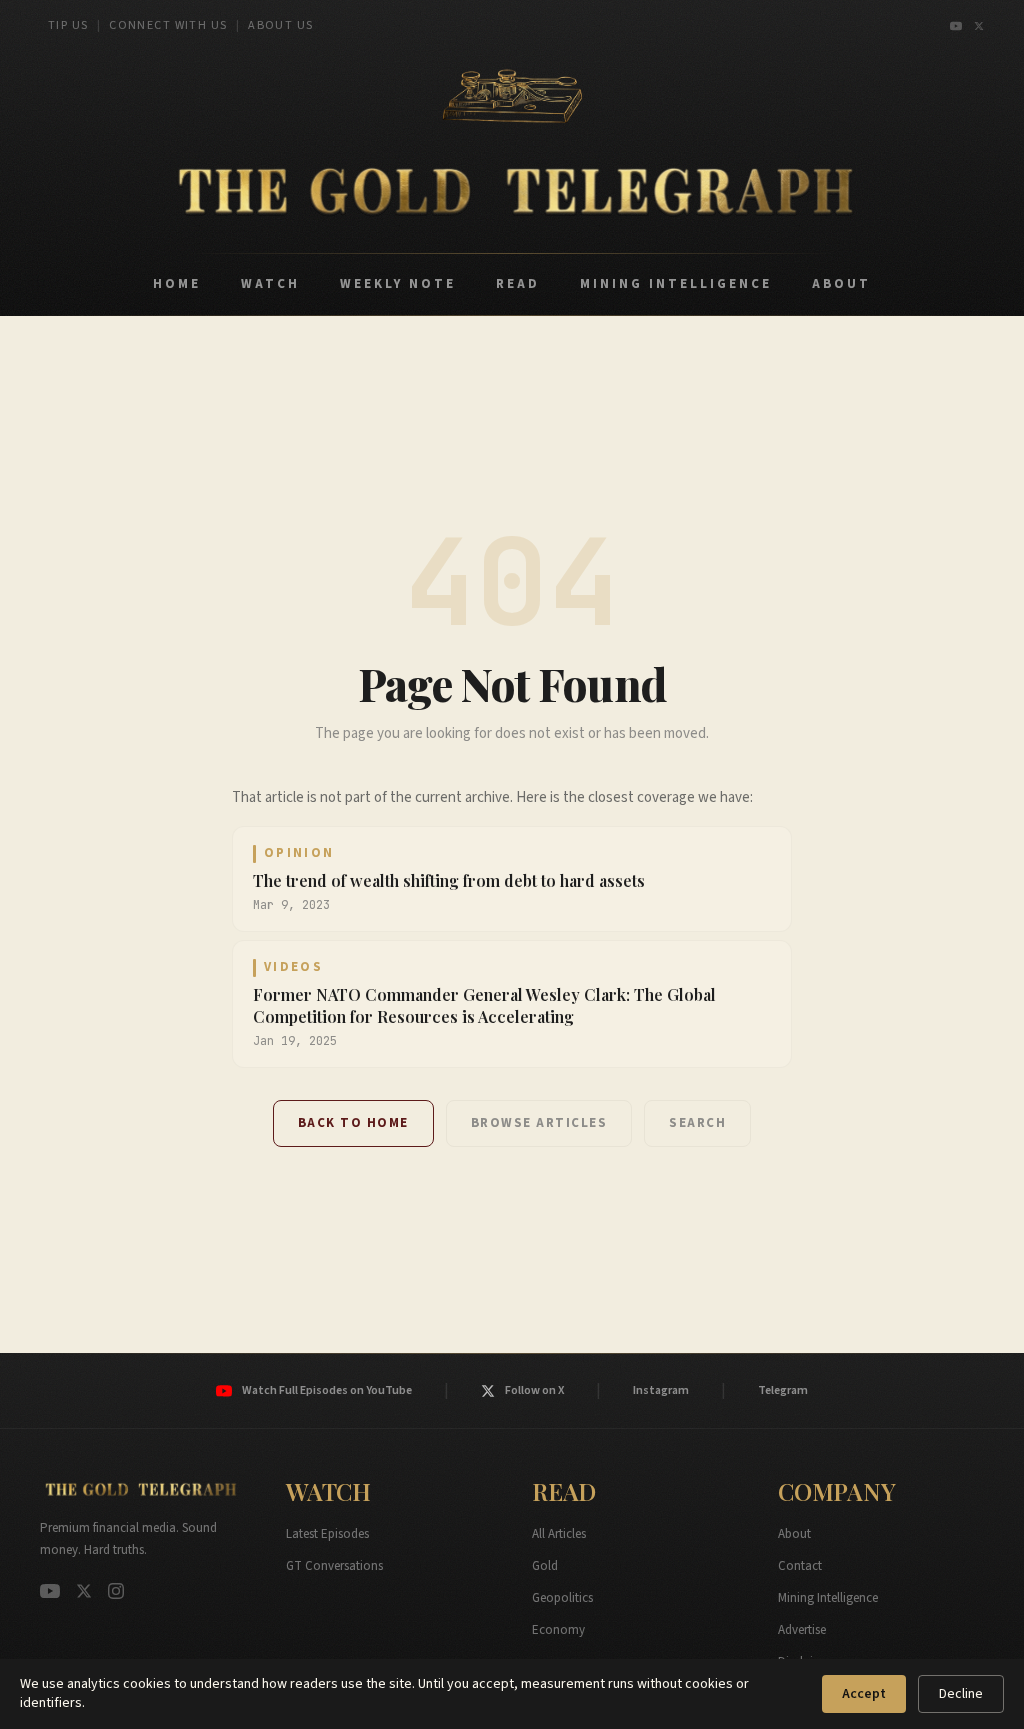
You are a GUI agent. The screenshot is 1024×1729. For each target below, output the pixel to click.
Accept (864, 1694)
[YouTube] (956, 26)
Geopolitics (562, 1598)
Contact (800, 1566)
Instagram (661, 1390)
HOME (177, 284)
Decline (961, 1694)
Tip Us (68, 25)
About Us (281, 25)
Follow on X (534, 1390)
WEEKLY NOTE (398, 284)
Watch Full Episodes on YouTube (327, 1390)
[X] (979, 26)
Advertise (802, 1630)
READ (518, 284)
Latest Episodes (327, 1534)
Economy (558, 1630)
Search (697, 1123)
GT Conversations (334, 1566)
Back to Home (353, 1123)
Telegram (783, 1390)
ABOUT (841, 284)
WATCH (270, 284)
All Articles (559, 1534)
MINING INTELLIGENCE (676, 284)
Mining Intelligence (828, 1598)
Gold (545, 1566)
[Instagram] (116, 1591)
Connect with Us (168, 25)
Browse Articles (539, 1123)
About (794, 1534)
